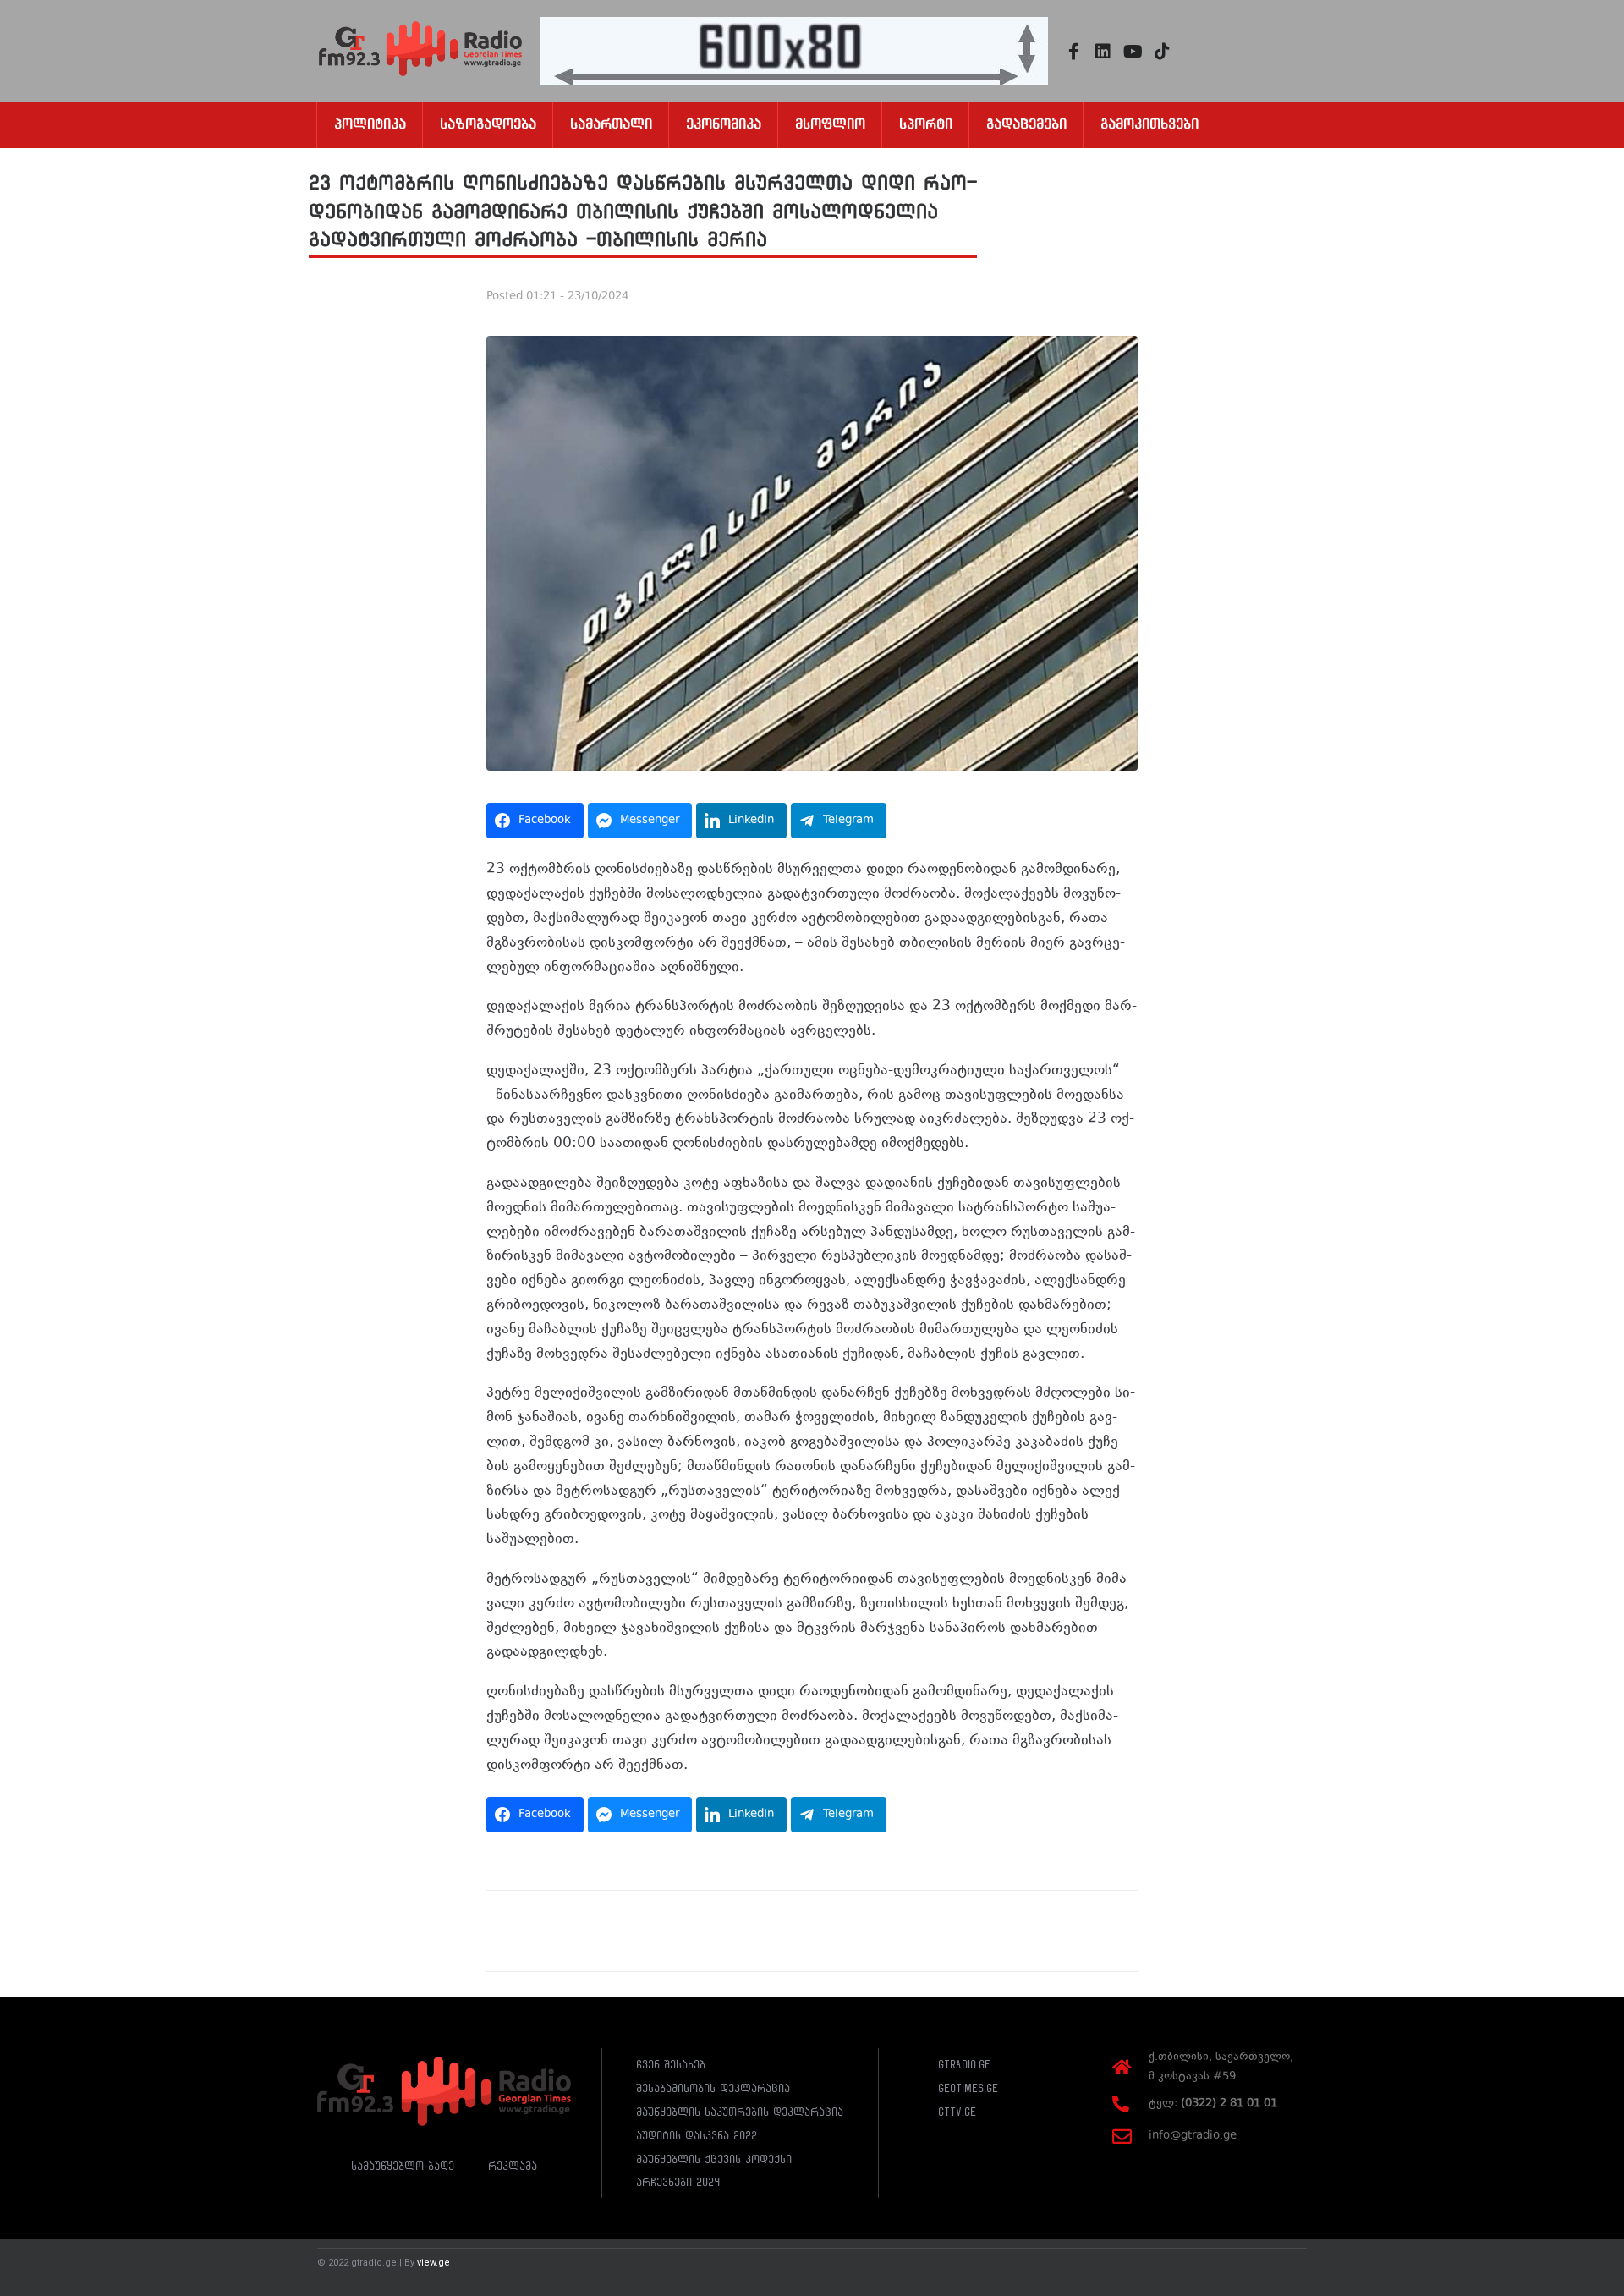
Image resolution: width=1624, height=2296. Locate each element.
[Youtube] (1133, 52)
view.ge (433, 2263)
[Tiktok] (1162, 52)
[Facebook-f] (1073, 52)
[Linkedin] (1103, 52)
